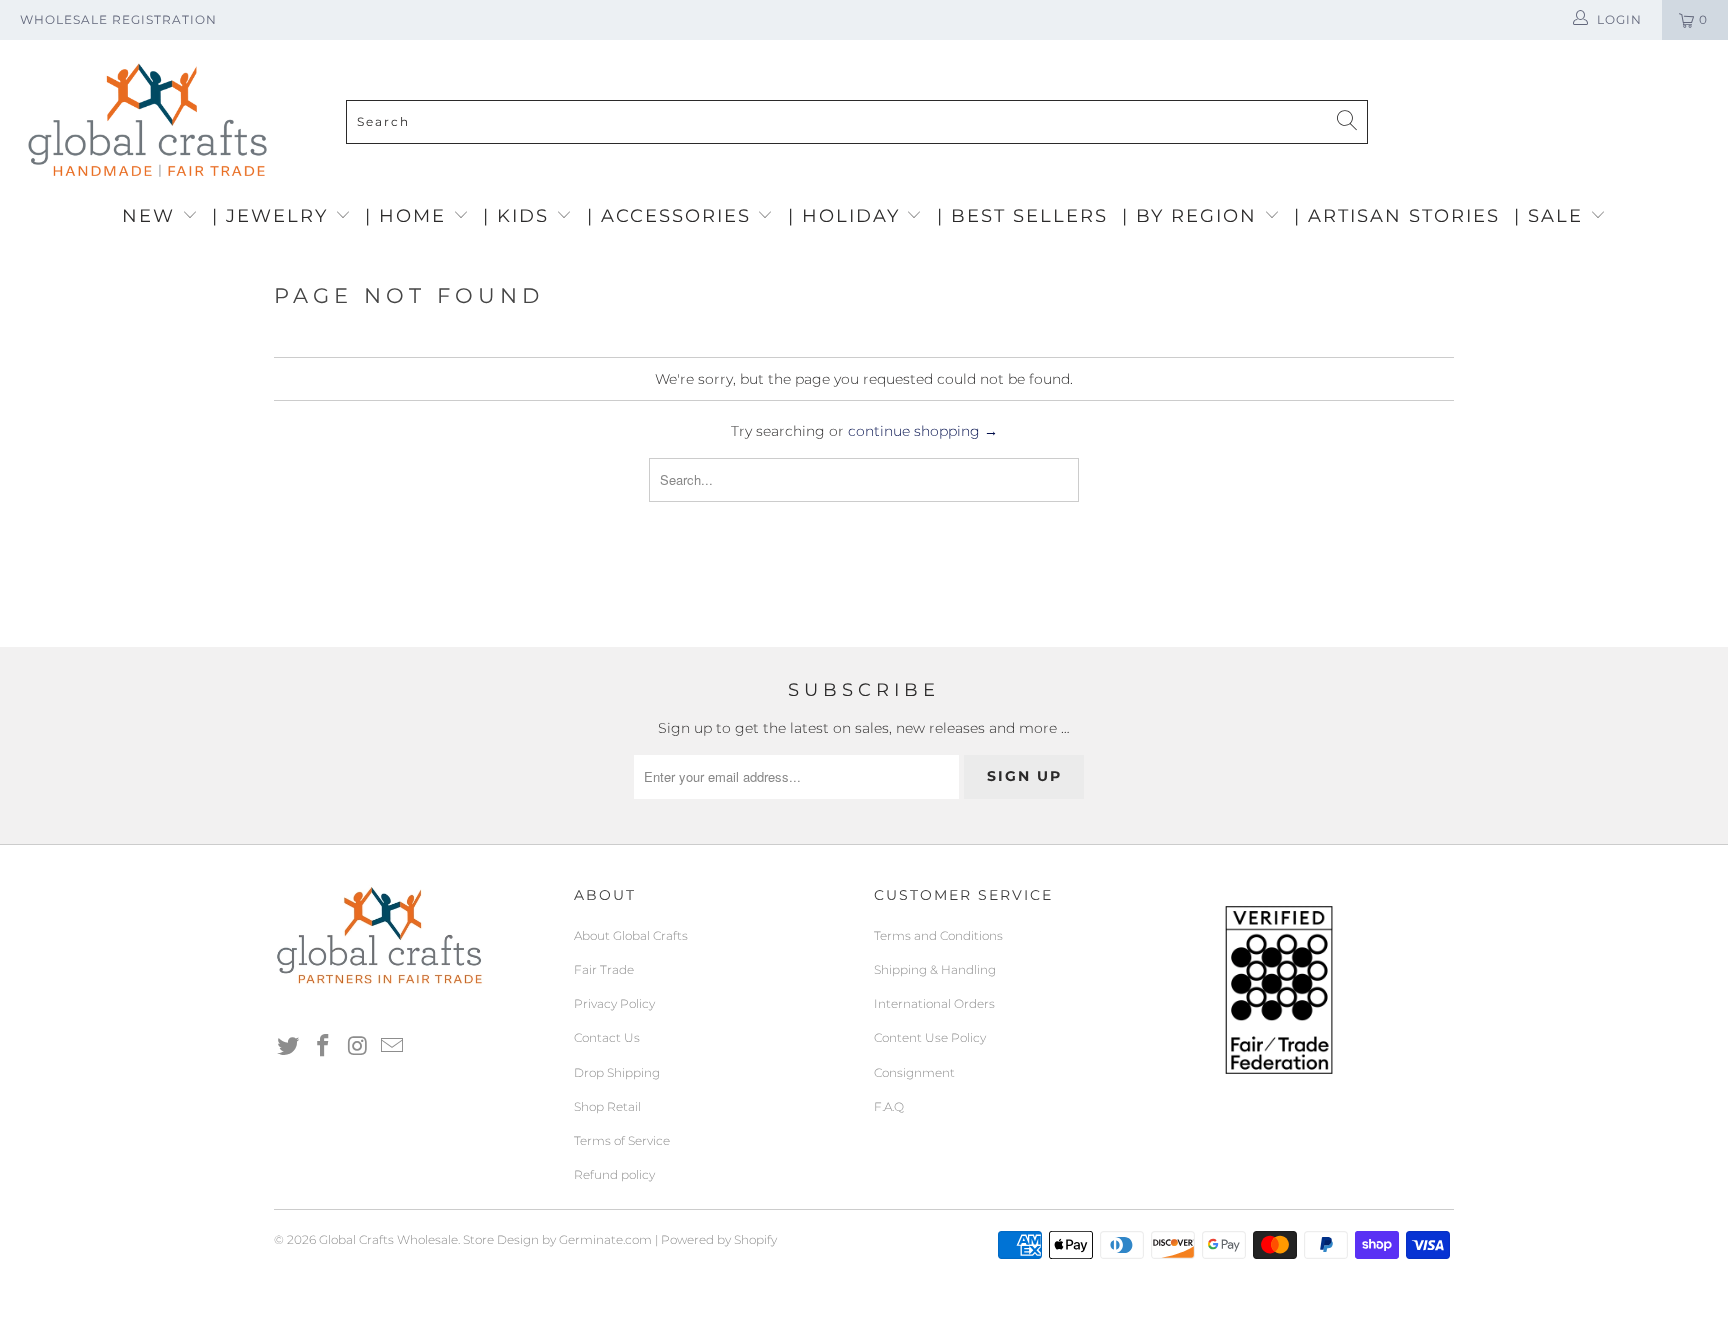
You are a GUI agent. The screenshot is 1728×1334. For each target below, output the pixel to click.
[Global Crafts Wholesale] (874, 45)
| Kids (519, 216)
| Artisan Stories (1397, 216)
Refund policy (614, 1174)
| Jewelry (273, 216)
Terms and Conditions (938, 935)
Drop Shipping (617, 1072)
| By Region (1193, 216)
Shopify (755, 1239)
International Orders (934, 1003)
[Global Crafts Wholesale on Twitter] (289, 1047)
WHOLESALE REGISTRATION (118, 19)
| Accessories (672, 216)
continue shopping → (923, 431)
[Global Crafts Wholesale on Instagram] (358, 1047)
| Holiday (847, 216)
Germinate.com (605, 1239)
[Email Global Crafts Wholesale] (393, 1047)
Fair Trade (604, 969)
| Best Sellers (1022, 216)
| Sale (1552, 216)
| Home (409, 216)
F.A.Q (889, 1106)
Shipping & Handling (935, 969)
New (152, 216)
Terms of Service (622, 1140)
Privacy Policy (614, 1003)
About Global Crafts (631, 935)
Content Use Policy (930, 1037)
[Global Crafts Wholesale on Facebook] (324, 1047)
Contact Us (607, 1037)
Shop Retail (607, 1106)
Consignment (914, 1072)
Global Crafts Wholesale (388, 1239)
